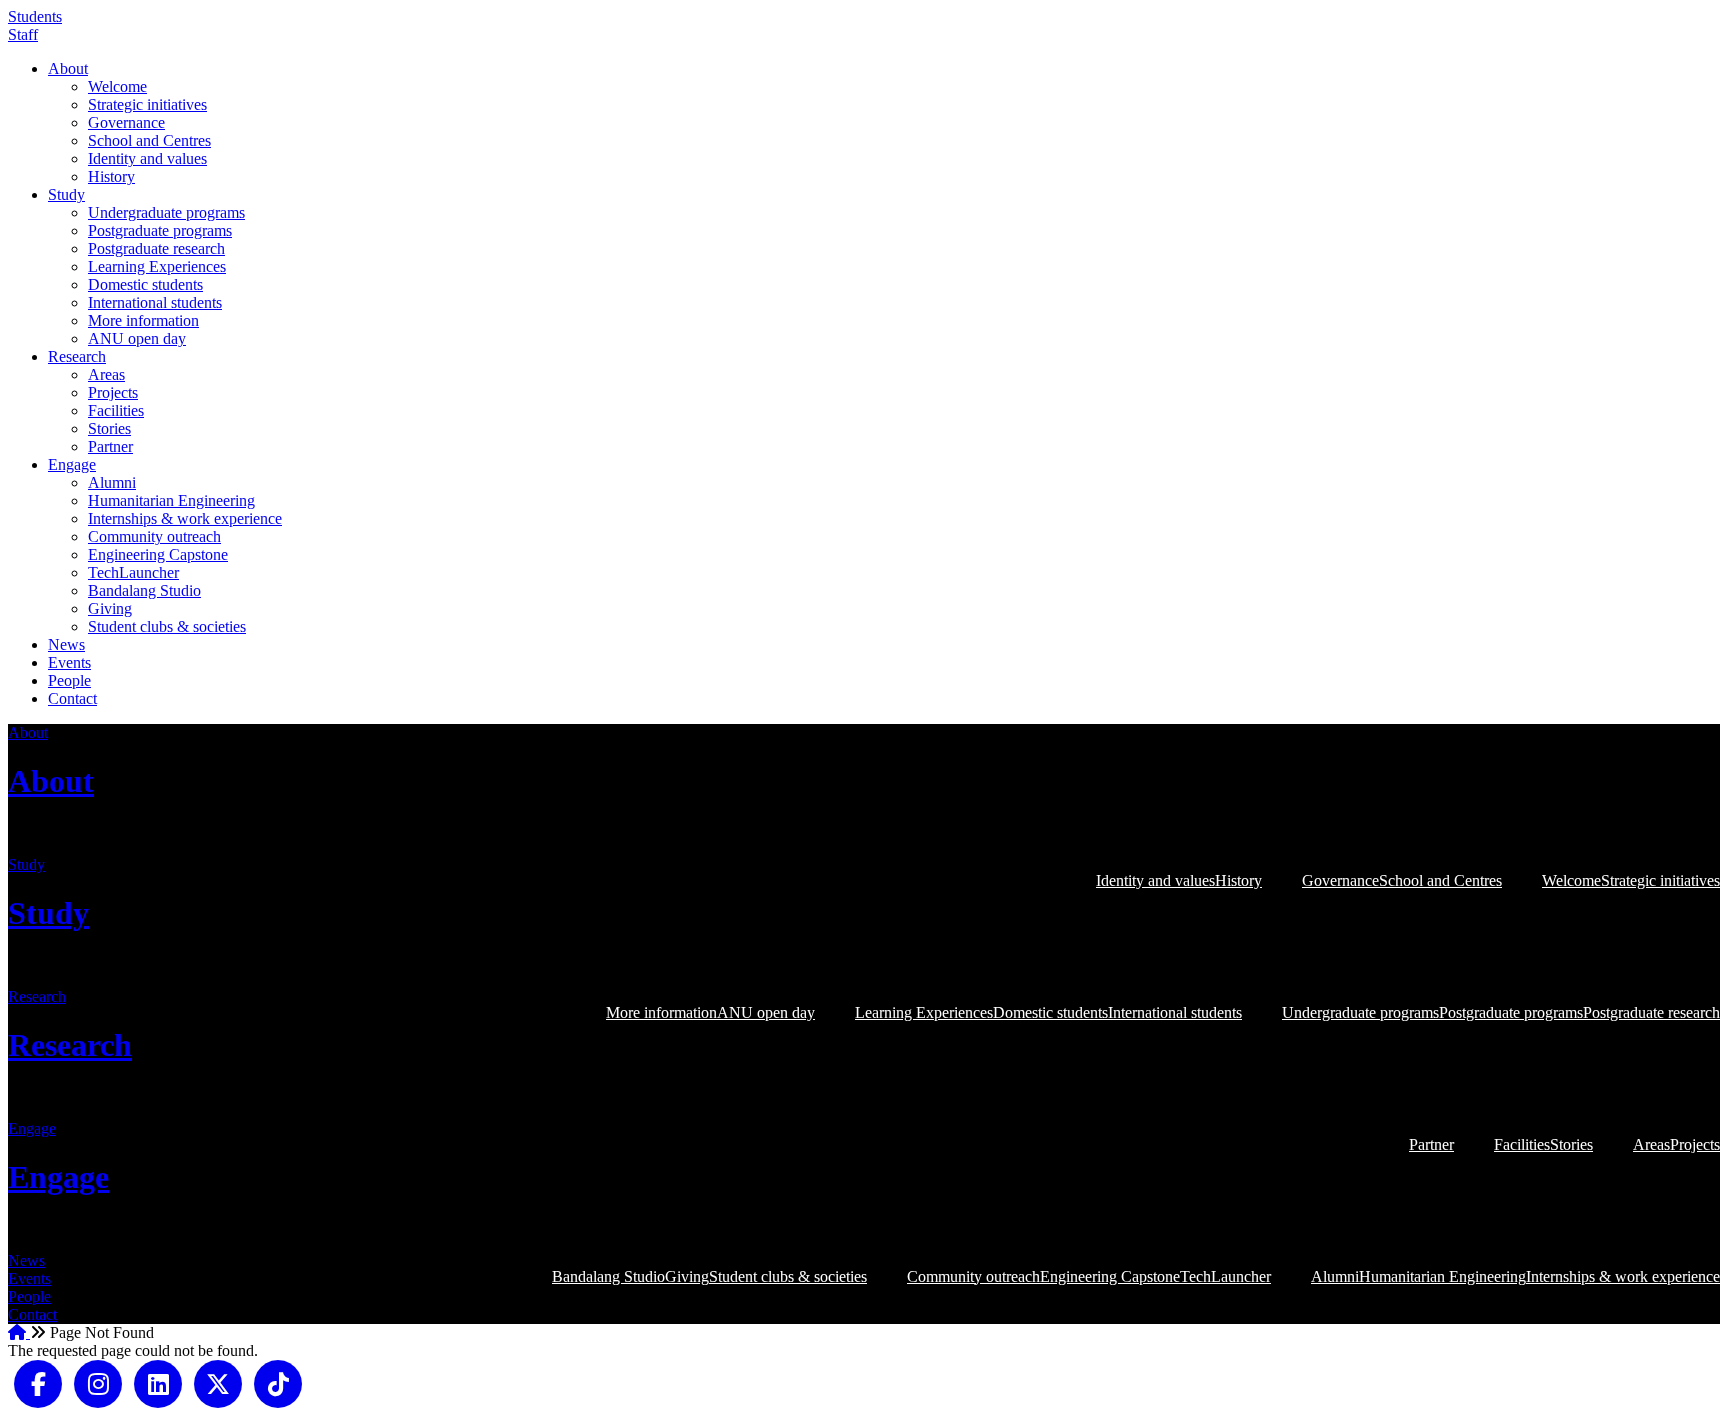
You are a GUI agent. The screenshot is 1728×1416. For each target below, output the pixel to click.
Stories (109, 428)
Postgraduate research (156, 248)
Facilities (116, 410)
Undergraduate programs (166, 212)
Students (35, 16)
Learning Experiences (157, 266)
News (66, 644)
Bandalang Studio (144, 590)
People (69, 680)
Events (69, 662)
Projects (113, 392)
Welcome (117, 86)
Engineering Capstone (158, 554)
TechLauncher (133, 572)
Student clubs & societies (167, 626)
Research (77, 356)
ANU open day (137, 338)
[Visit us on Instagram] (98, 1381)
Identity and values (147, 158)
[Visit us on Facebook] (38, 1381)
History (111, 176)
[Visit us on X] (218, 1381)
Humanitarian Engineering (171, 500)
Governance (126, 122)
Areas (106, 374)
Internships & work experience (185, 518)
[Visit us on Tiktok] (278, 1381)
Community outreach (154, 536)
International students (155, 302)
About (68, 68)
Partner (110, 446)
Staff (23, 34)
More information (143, 320)
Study (66, 194)
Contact (72, 698)
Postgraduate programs (160, 230)
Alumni (112, 482)
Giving (110, 608)
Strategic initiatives (147, 104)
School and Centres (149, 140)
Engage (72, 464)
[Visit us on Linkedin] (158, 1381)
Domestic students (145, 284)
